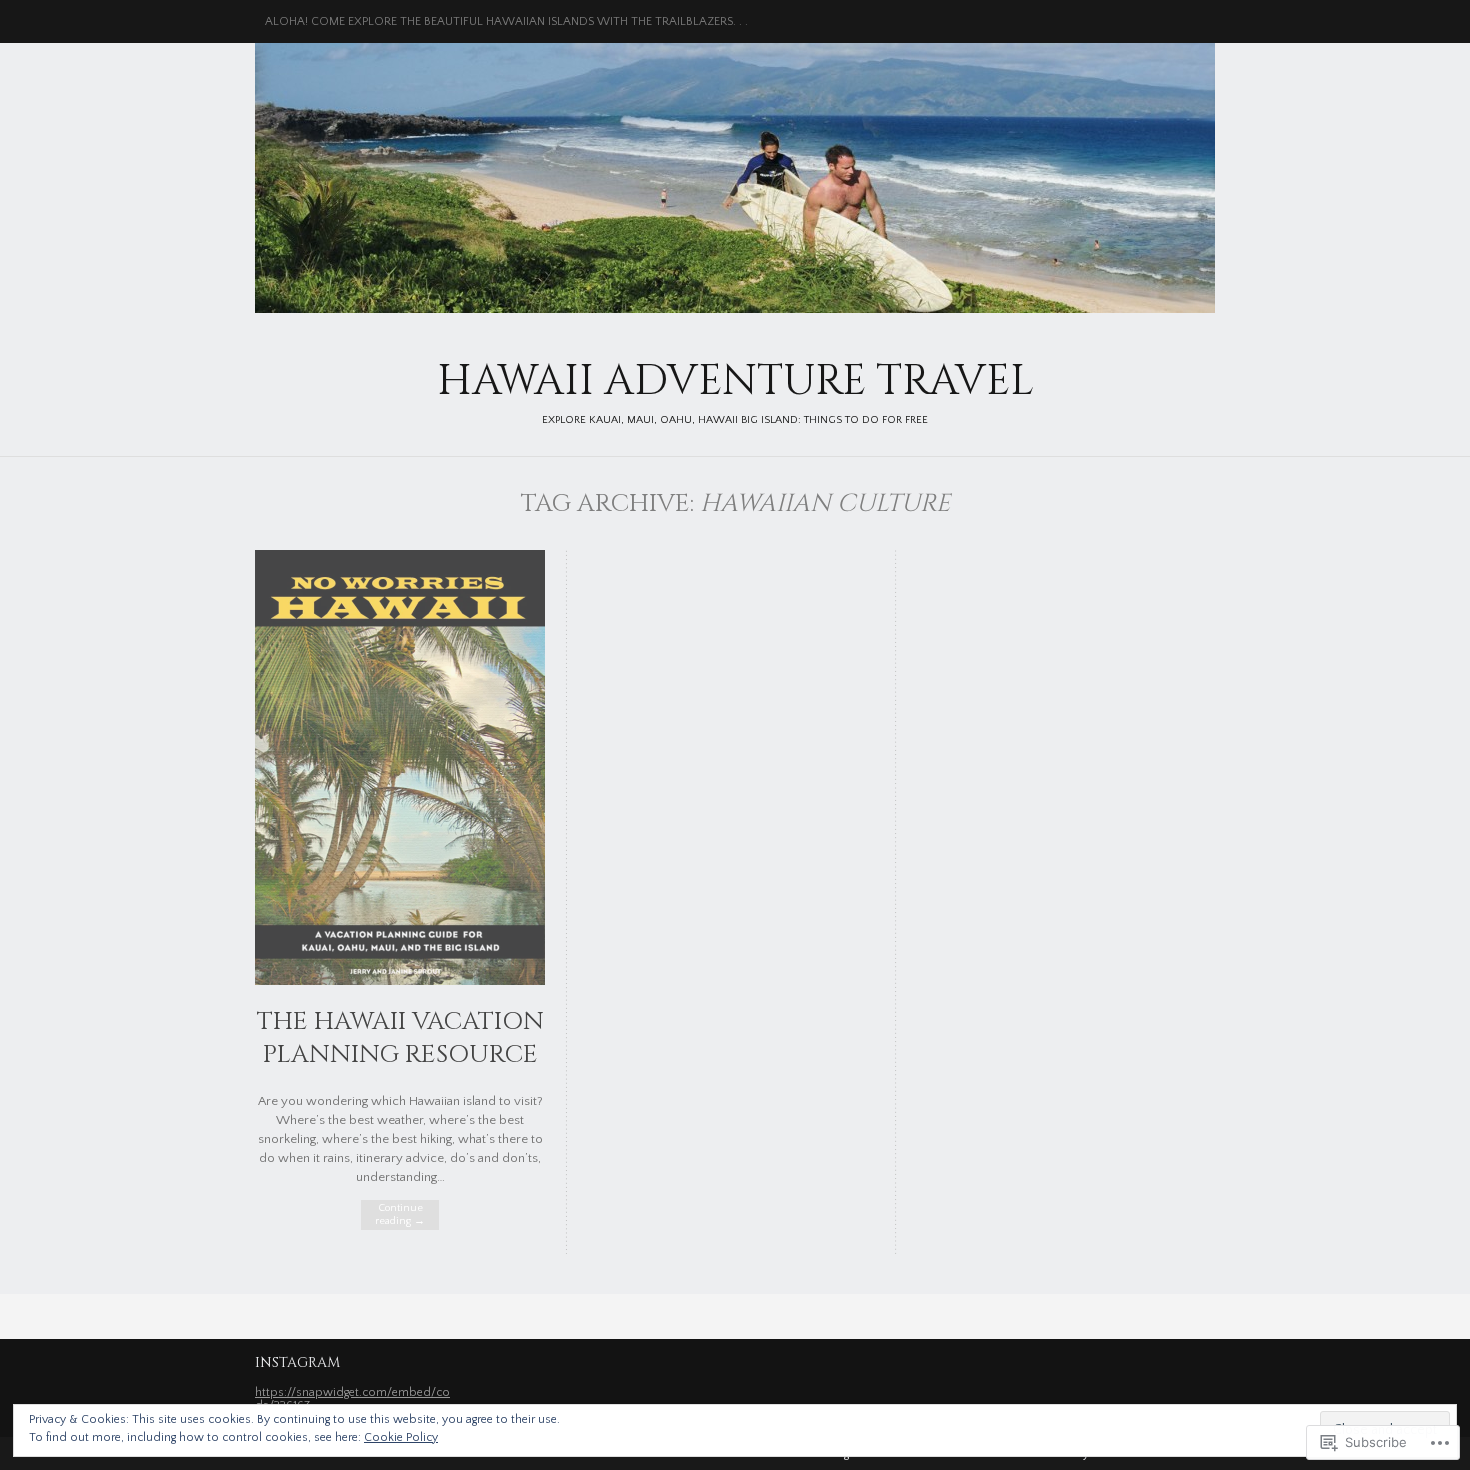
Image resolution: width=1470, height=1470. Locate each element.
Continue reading (400, 1214)
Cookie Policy (401, 1437)
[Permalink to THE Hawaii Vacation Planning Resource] (400, 981)
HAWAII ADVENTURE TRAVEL (735, 178)
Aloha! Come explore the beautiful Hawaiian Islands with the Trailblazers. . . (506, 21)
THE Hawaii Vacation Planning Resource (400, 1038)
